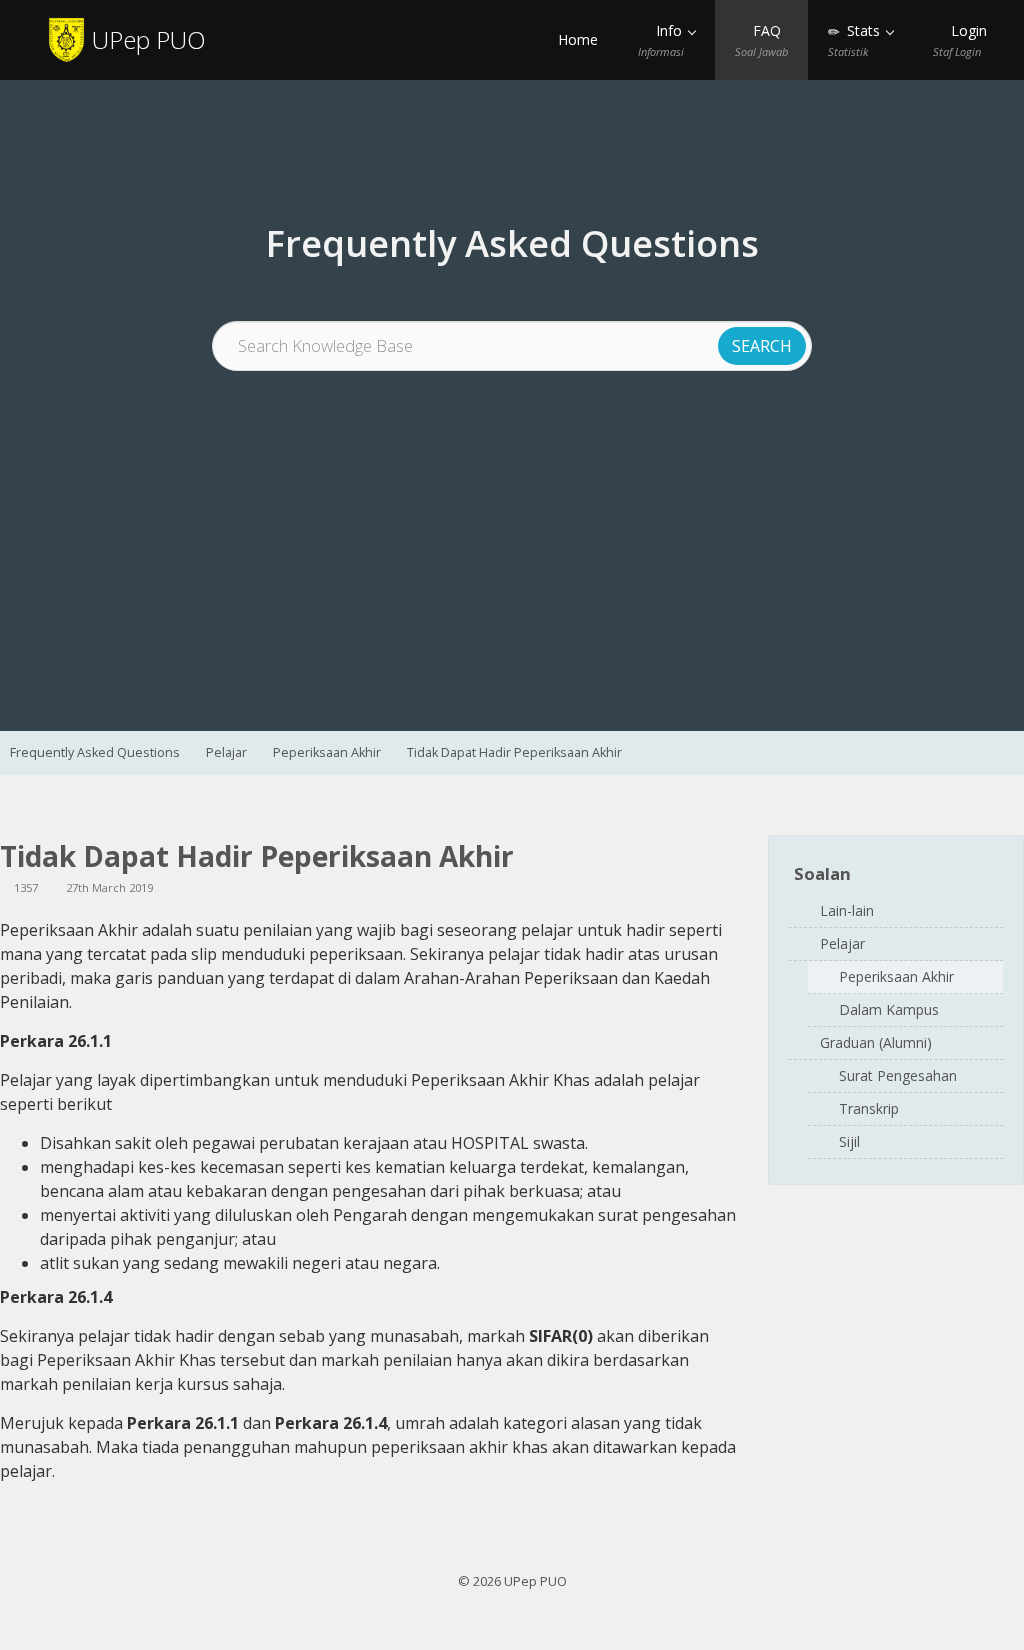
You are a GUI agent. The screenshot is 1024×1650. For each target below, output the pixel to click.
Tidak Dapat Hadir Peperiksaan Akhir (514, 752)
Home (576, 39)
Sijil (849, 1141)
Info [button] (662, 40)
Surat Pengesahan (898, 1075)
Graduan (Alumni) (876, 1042)
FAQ (761, 40)
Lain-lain (847, 910)
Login (960, 40)
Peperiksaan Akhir (327, 752)
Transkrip (869, 1108)
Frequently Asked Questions (95, 752)
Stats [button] (856, 40)
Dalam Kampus (889, 1009)
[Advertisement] (512, 521)
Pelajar (226, 752)
